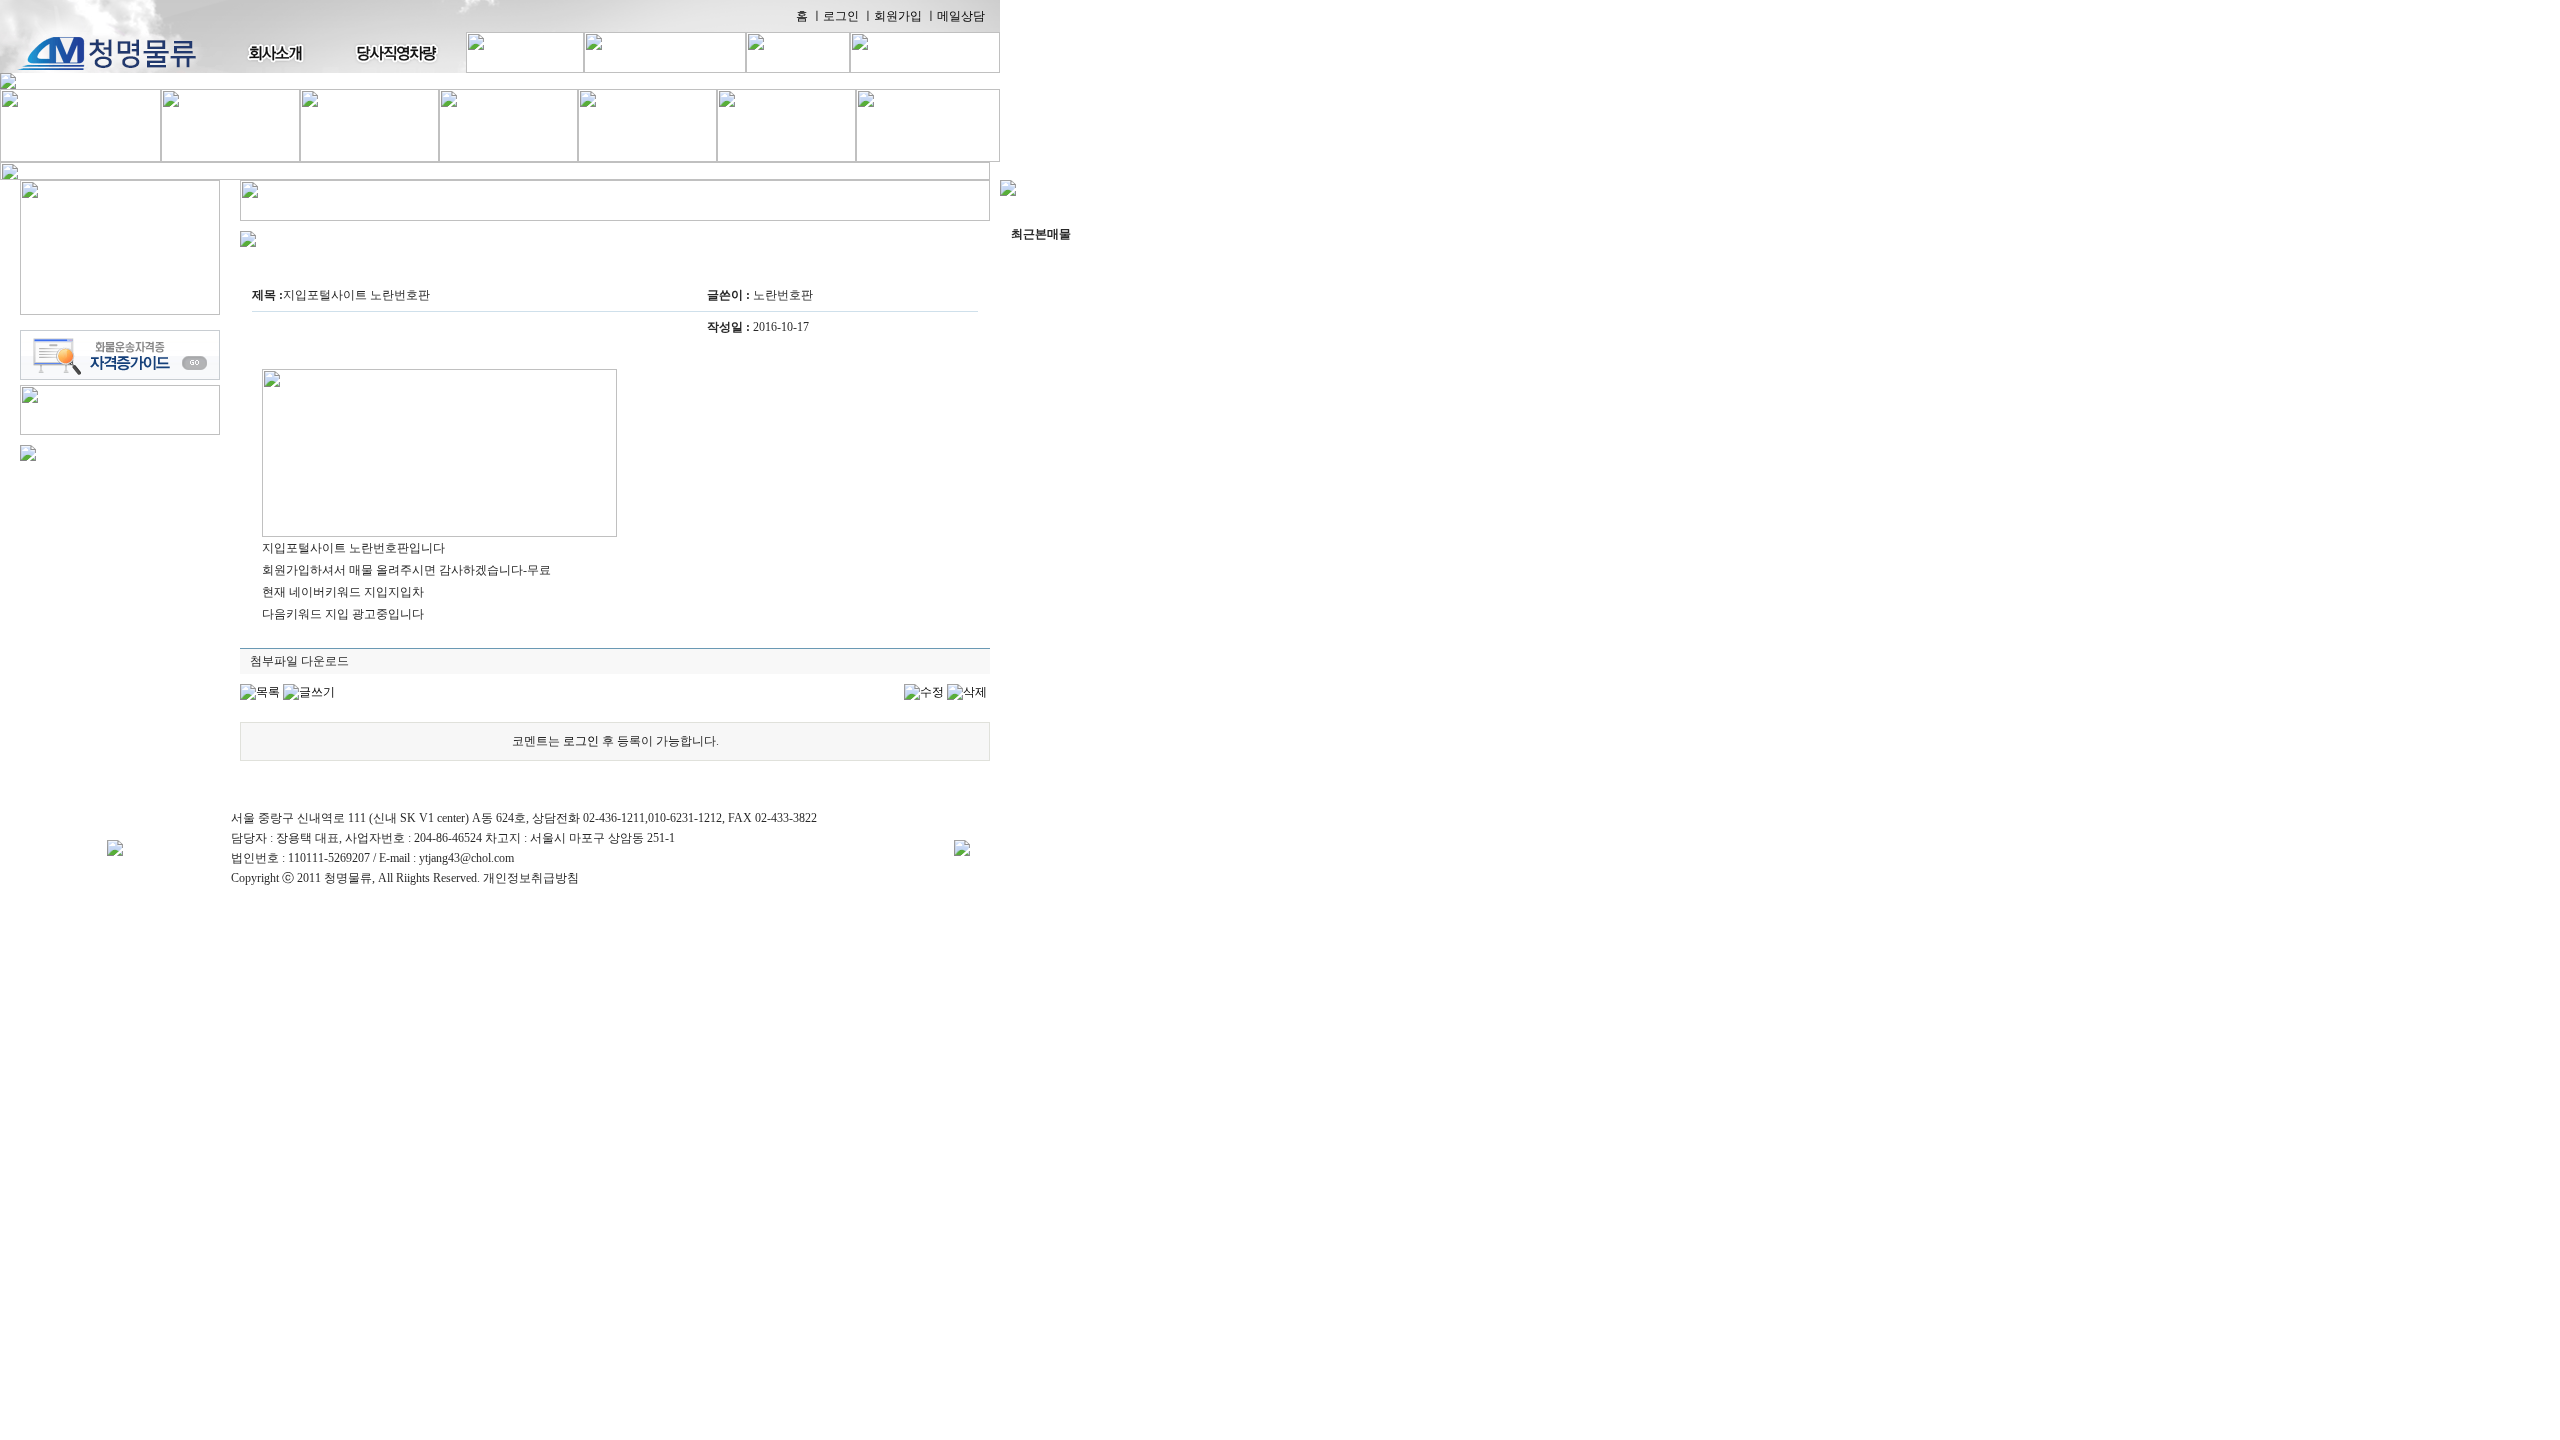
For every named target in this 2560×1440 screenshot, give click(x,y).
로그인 (581, 741)
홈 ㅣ (809, 16)
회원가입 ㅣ (905, 16)
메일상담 (961, 16)
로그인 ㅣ (848, 16)
